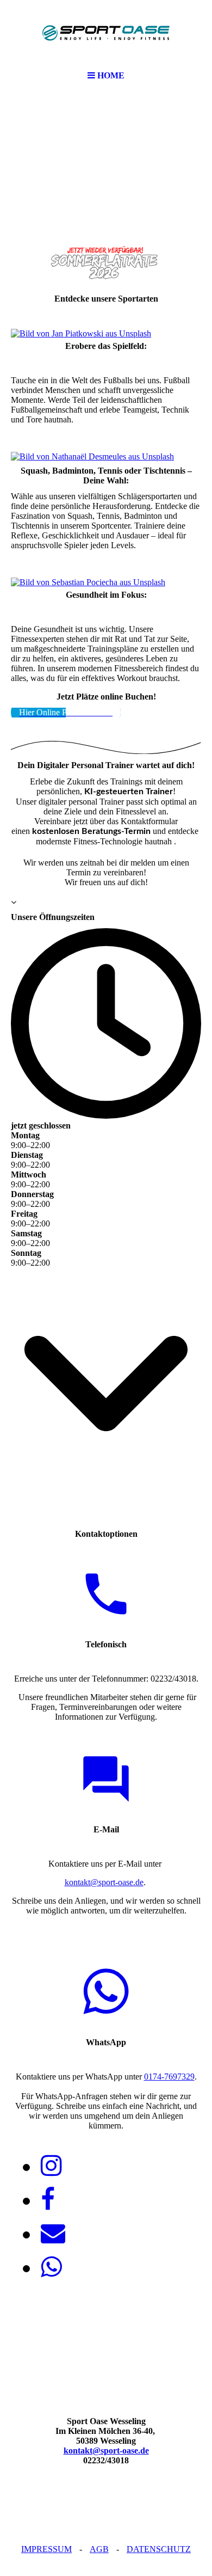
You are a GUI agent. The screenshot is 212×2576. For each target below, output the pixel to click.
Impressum (46, 2549)
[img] (106, 33)
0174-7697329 (169, 2077)
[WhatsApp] (51, 2267)
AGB (99, 2549)
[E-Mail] (53, 2234)
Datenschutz (159, 2549)
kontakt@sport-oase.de (104, 1882)
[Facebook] (48, 2200)
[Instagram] (51, 2166)
